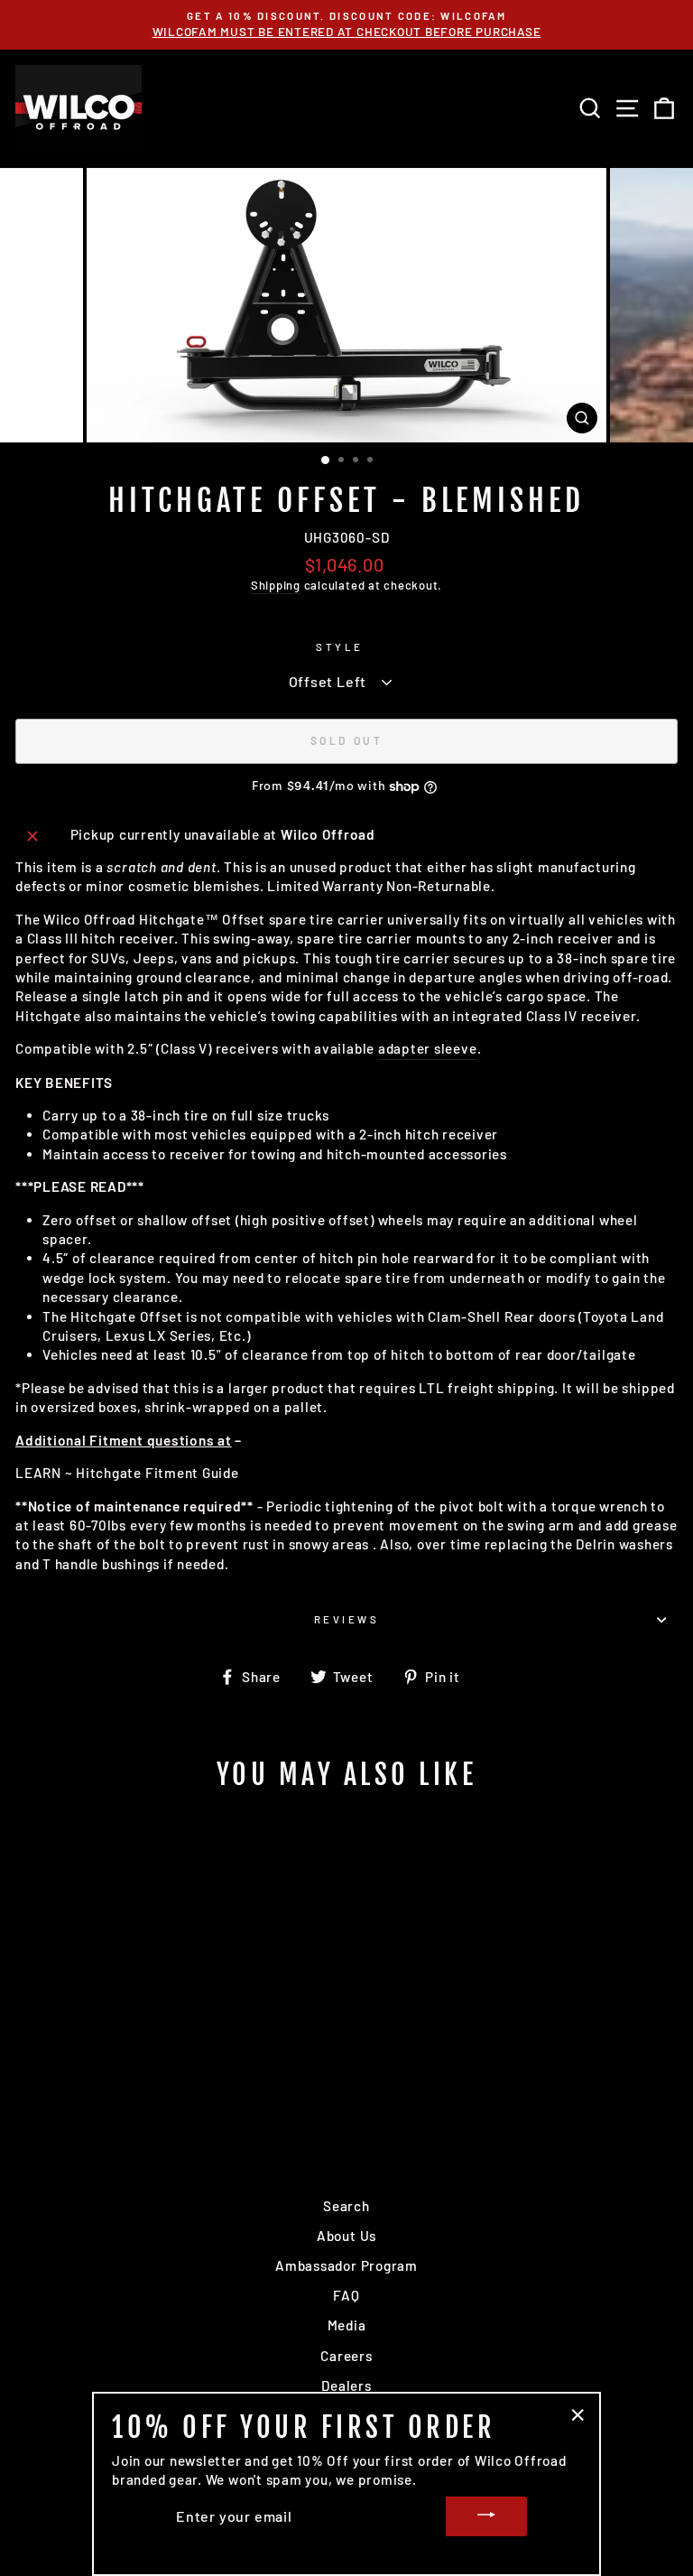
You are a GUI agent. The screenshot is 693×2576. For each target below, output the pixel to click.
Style (339, 647)
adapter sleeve (428, 1048)
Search (346, 2206)
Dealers (346, 2385)
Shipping (276, 585)
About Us (346, 2236)
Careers (346, 2356)
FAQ (346, 2295)
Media (347, 2325)
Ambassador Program (346, 2265)
